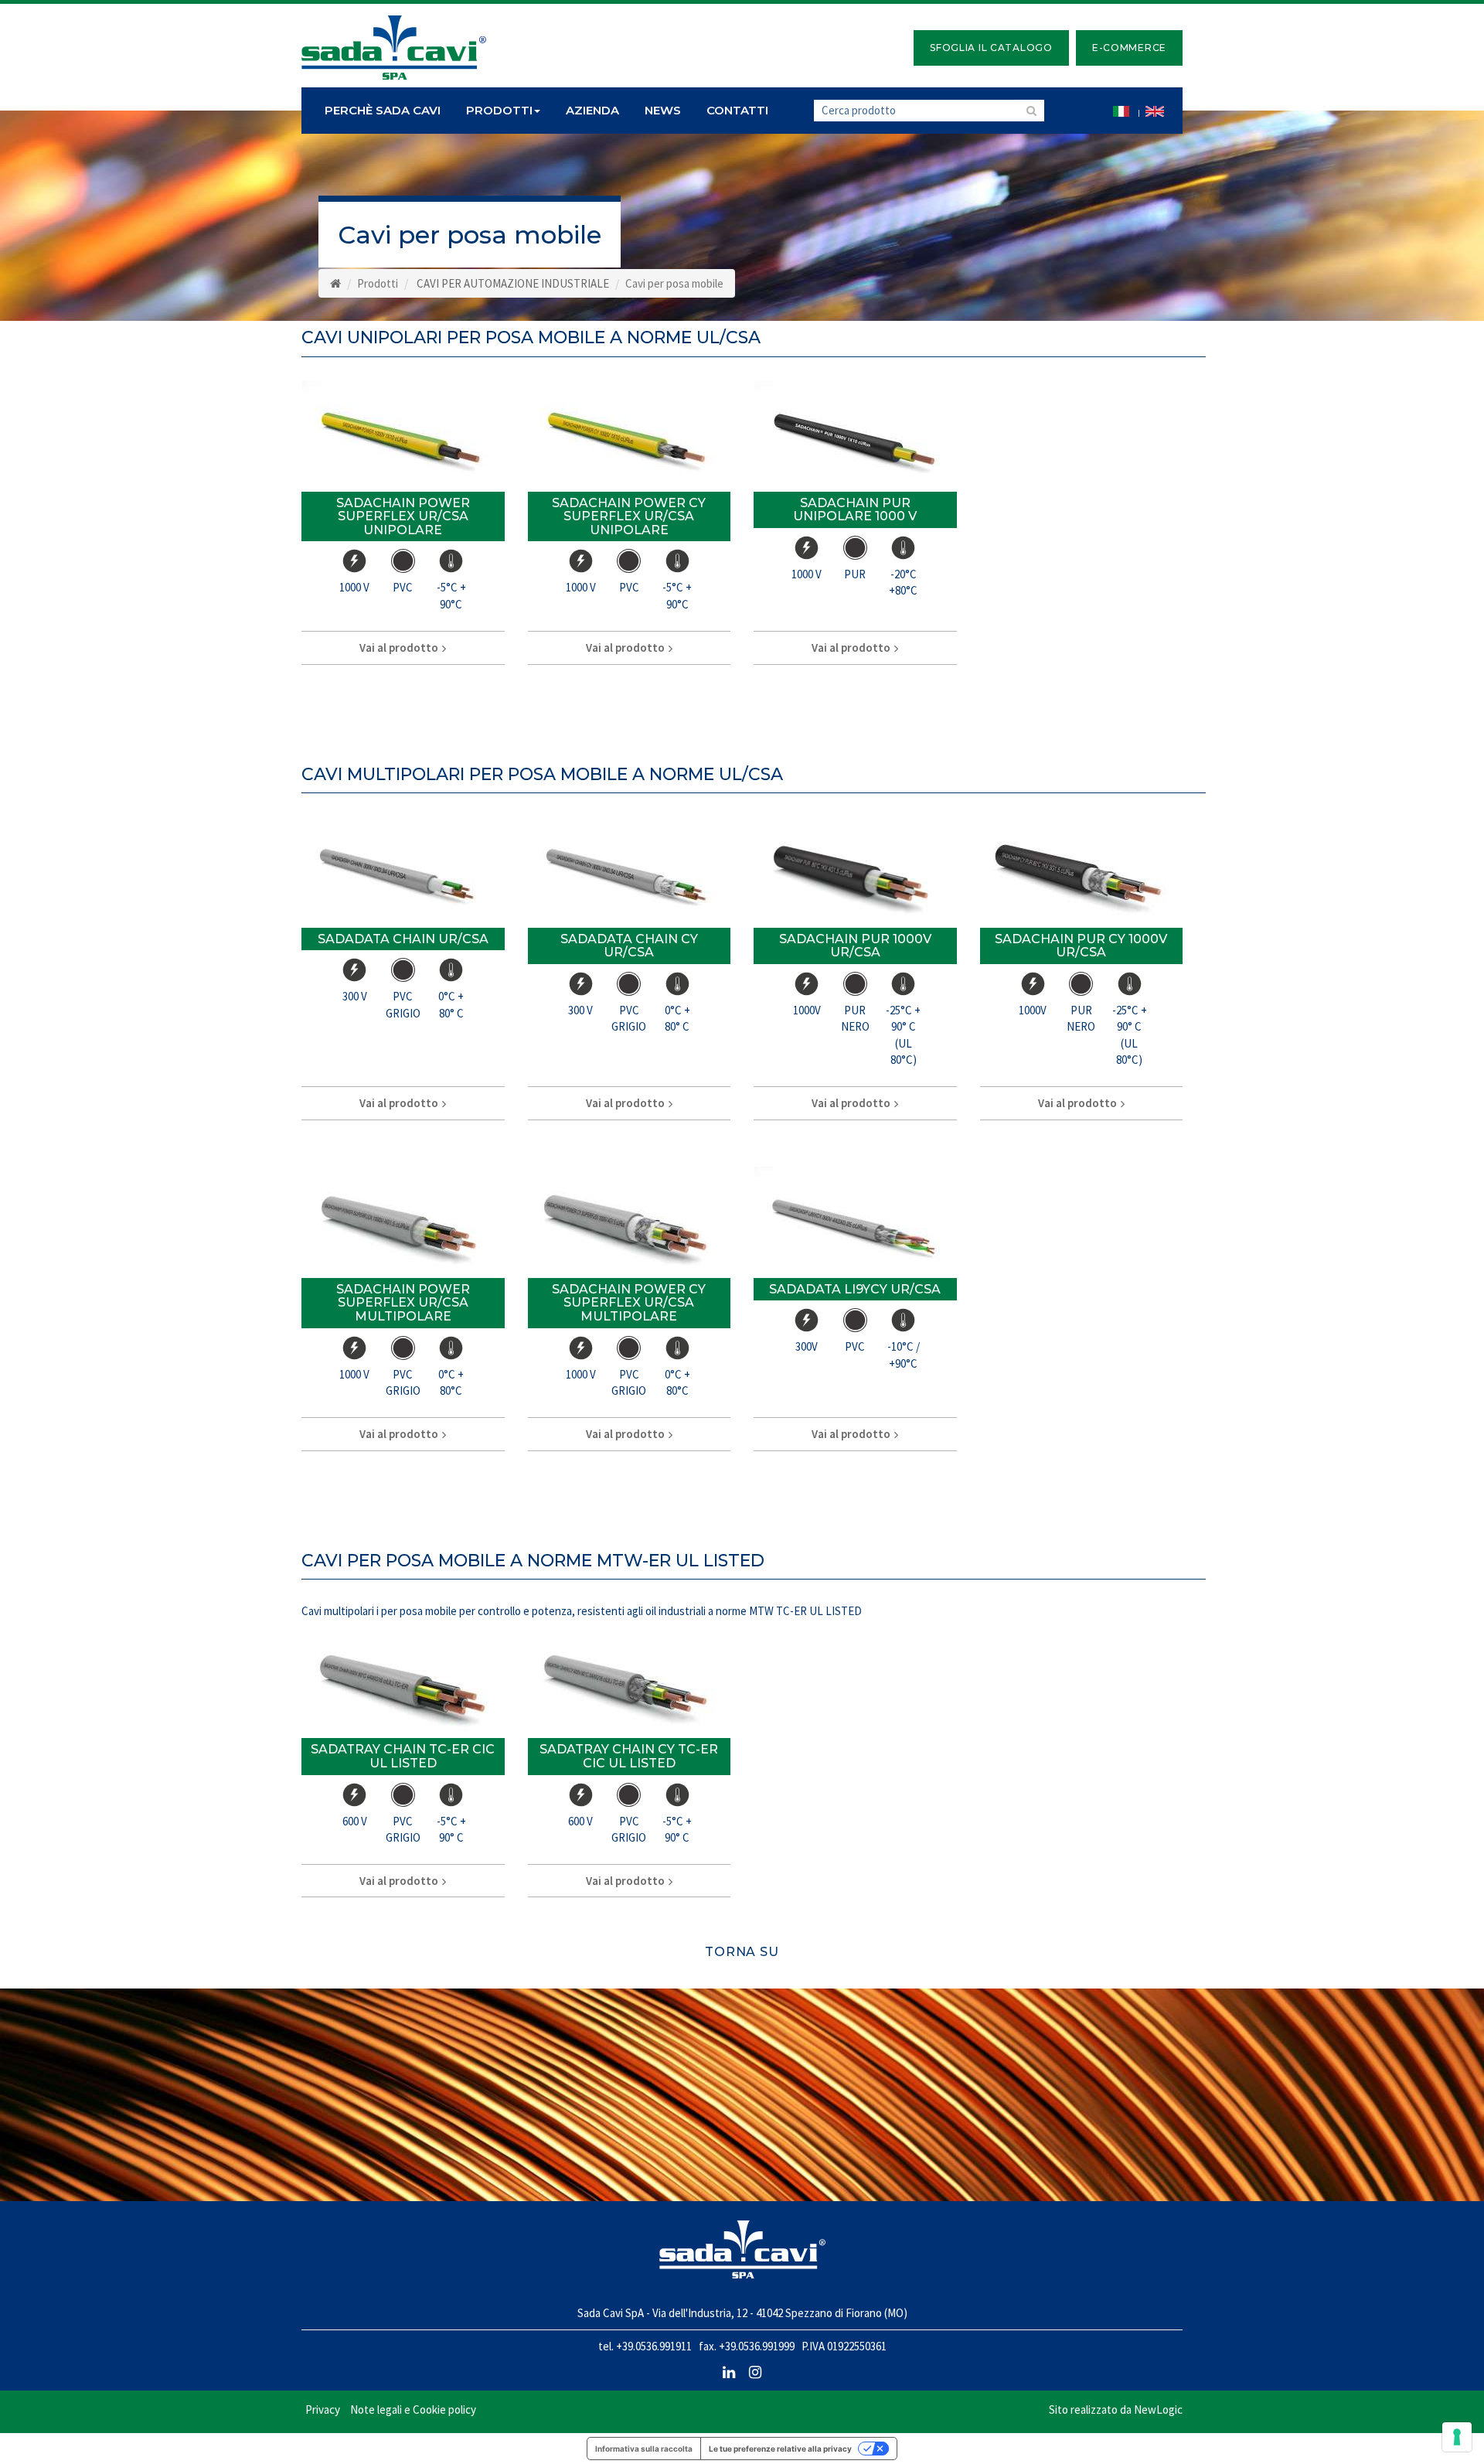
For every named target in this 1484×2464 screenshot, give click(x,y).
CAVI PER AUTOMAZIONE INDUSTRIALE (513, 283)
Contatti (737, 110)
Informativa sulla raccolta (644, 2449)
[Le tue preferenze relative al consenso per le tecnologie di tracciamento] (1457, 2437)
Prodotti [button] (499, 110)
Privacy (323, 2409)
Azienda (592, 110)
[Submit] (1029, 111)
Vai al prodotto (400, 648)
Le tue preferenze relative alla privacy (780, 2449)
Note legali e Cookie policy (413, 2409)
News (663, 110)
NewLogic (1158, 2409)
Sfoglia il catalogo (991, 48)
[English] (1155, 111)
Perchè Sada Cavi (383, 110)
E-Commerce (1129, 48)
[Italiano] (1121, 111)
